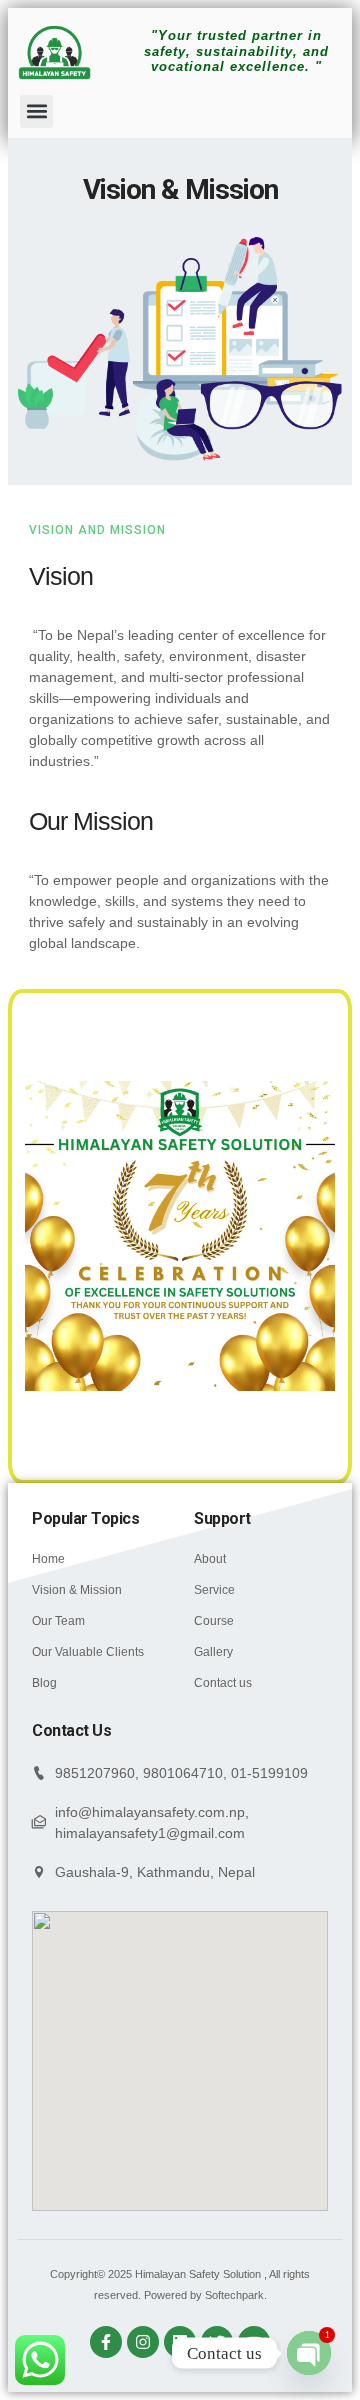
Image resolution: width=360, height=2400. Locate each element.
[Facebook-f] (106, 2342)
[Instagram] (143, 2342)
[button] (36, 111)
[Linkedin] (180, 2342)
